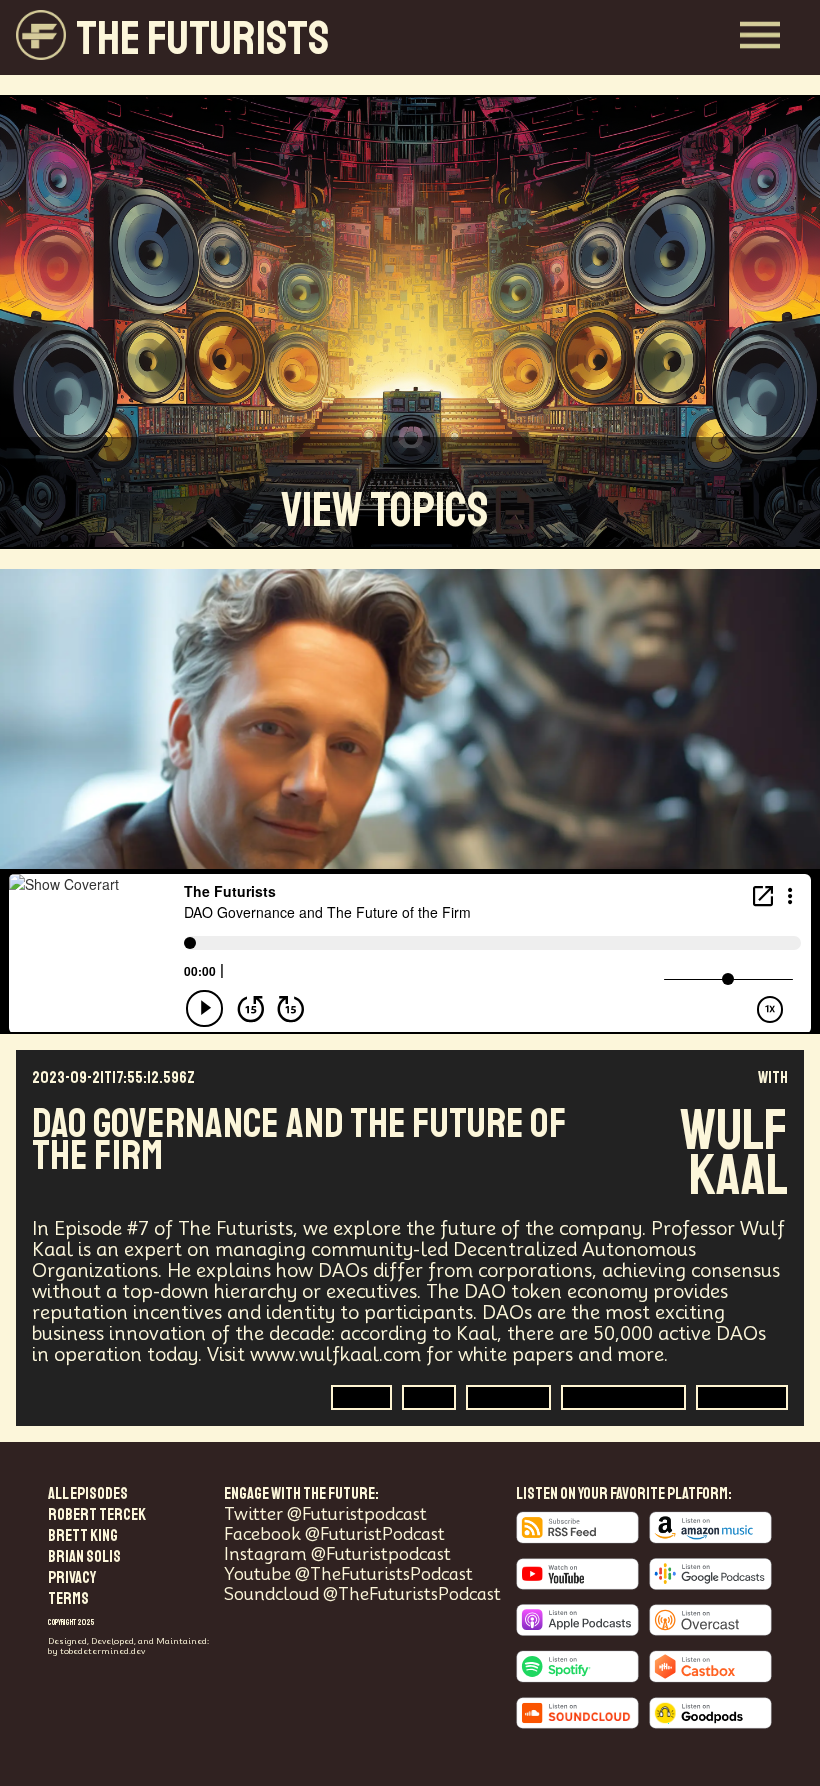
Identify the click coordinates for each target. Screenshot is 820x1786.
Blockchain (742, 1397)
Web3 (361, 1397)
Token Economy (623, 1397)
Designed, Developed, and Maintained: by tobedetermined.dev (128, 1646)
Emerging (508, 1397)
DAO (429, 1397)
